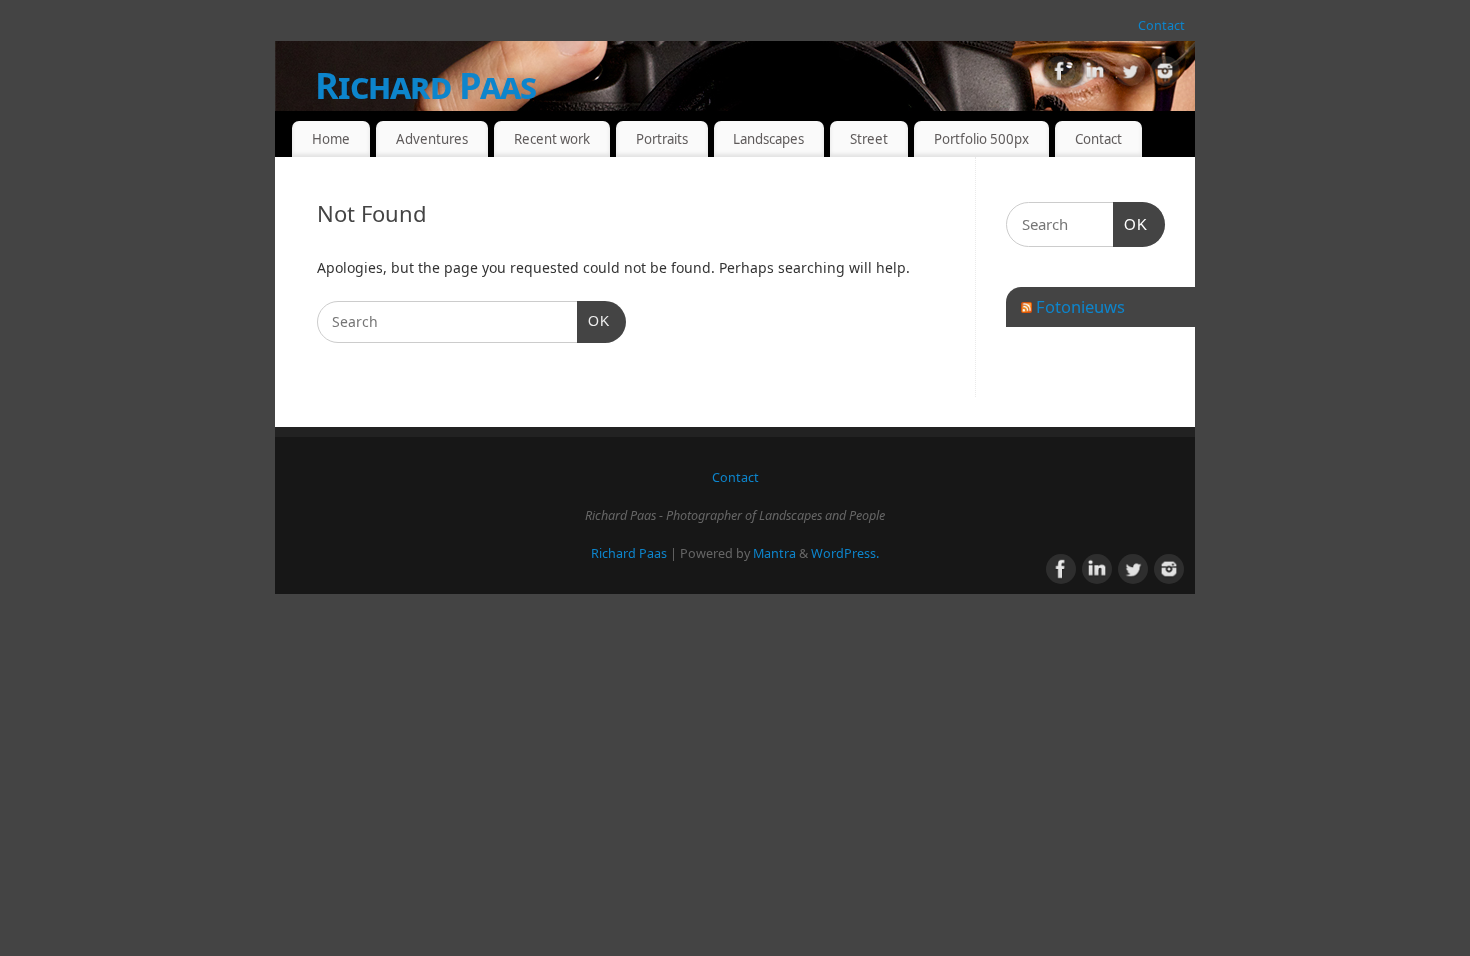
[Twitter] (1130, 74)
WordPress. (845, 553)
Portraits (662, 139)
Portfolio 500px (981, 139)
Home (331, 139)
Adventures (432, 139)
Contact (1161, 25)
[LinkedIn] (1095, 74)
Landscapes (768, 139)
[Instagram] (1165, 74)
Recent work (552, 139)
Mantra (774, 553)
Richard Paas (425, 85)
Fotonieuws (1080, 306)
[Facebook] (1060, 74)
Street (869, 139)
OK (593, 320)
